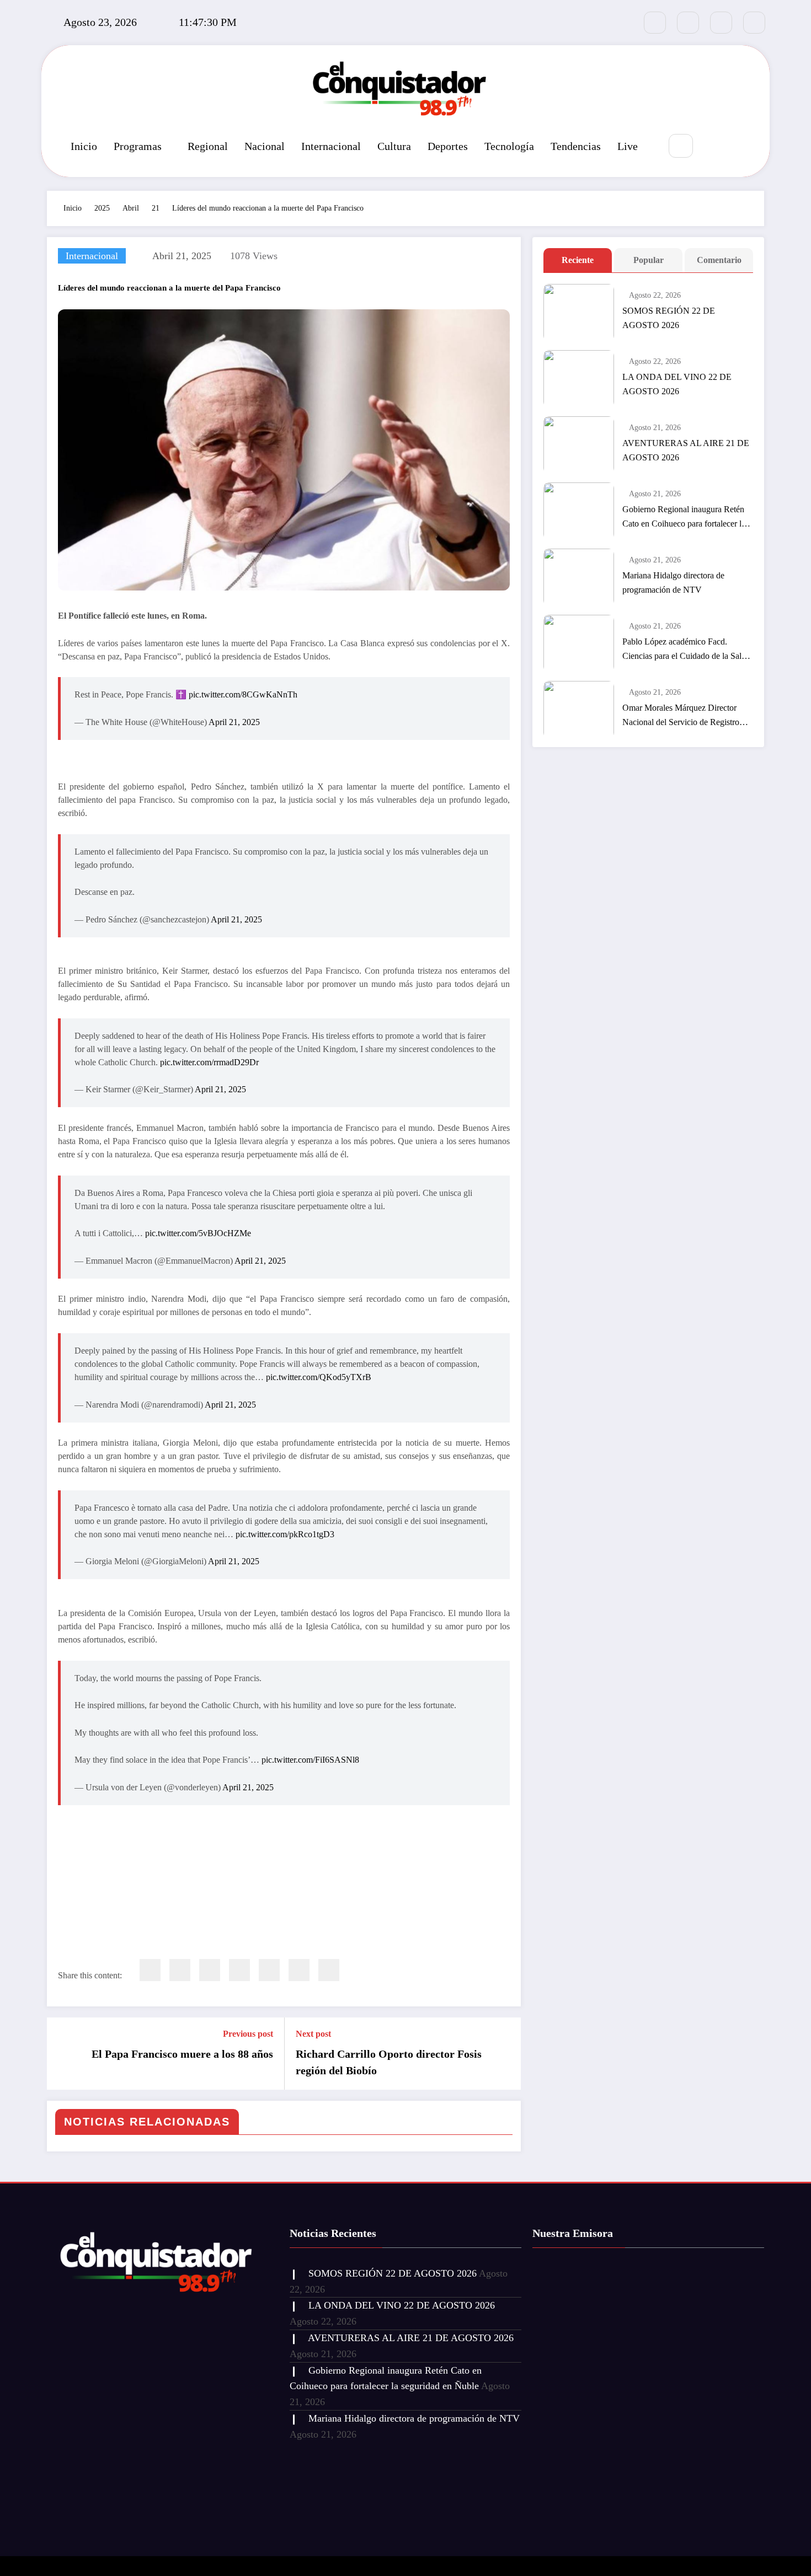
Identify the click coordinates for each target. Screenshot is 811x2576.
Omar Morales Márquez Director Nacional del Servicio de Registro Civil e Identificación (681, 716)
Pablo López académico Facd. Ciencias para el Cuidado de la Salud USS (686, 650)
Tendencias (576, 146)
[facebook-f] (655, 23)
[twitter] (180, 1970)
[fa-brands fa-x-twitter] (688, 23)
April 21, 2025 (234, 722)
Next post (313, 2034)
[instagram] (721, 23)
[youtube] (754, 23)
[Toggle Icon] (739, 147)
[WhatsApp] (299, 1970)
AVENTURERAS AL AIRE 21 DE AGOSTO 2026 (686, 450)
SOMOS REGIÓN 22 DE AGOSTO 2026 (669, 318)
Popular (649, 260)
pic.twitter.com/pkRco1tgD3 (285, 1534)
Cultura (394, 146)
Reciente (578, 260)
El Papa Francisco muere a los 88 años (182, 2054)
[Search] (681, 146)
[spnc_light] (714, 147)
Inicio (84, 146)
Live (628, 146)
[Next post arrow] (505, 2053)
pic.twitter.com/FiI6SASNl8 (310, 1760)
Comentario (719, 260)
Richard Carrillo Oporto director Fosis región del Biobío (389, 2062)
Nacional (265, 146)
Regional (208, 146)
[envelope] (239, 1970)
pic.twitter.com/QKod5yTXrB (319, 1377)
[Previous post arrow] (62, 2053)
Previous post (248, 2034)
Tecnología (509, 146)
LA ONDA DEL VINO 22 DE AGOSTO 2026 (677, 384)
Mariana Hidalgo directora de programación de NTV (673, 583)
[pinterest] (269, 1970)
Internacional (331, 146)
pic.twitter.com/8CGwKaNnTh (243, 694)
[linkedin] (210, 1970)
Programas (138, 146)
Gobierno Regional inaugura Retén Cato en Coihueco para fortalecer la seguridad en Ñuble (684, 518)
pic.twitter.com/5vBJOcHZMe (198, 1233)
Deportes (448, 146)
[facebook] (150, 1970)
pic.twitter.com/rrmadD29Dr (209, 1062)
